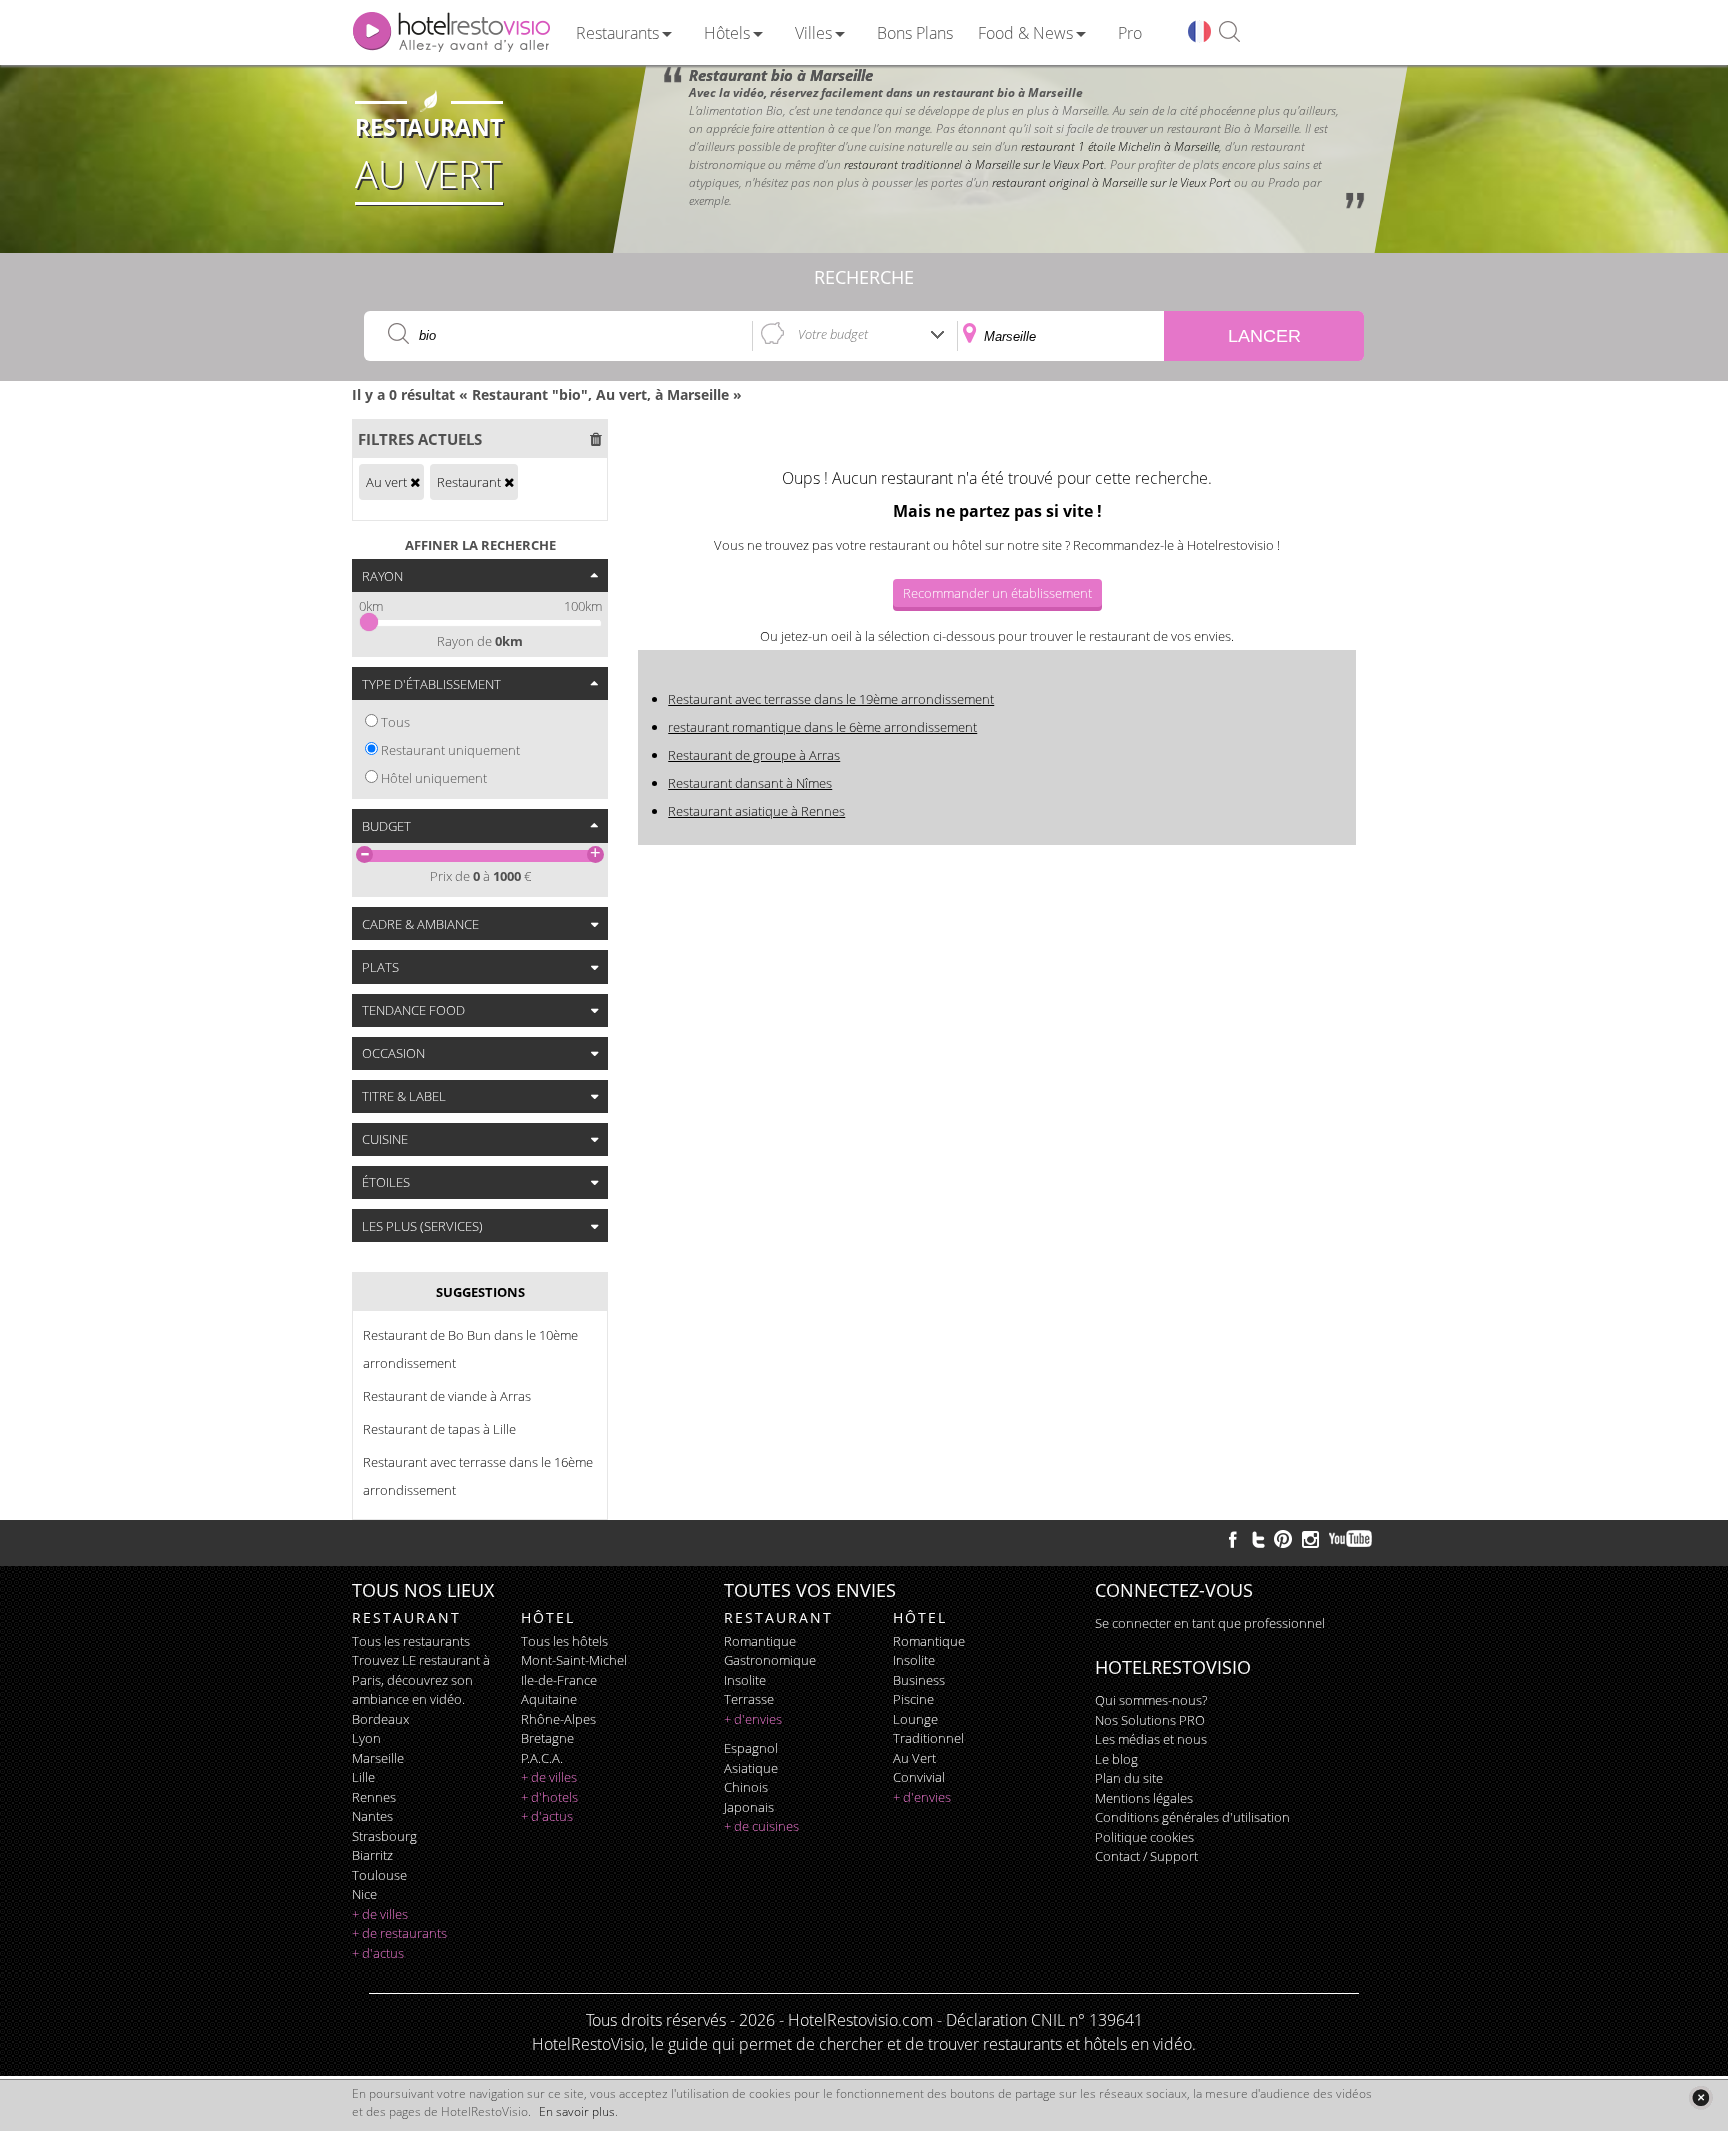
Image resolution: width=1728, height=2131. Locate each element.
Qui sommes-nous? (1151, 1700)
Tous (395, 722)
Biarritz (372, 1855)
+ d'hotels (549, 1797)
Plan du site (1129, 1778)
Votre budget (833, 334)
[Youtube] (1351, 1539)
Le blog (1116, 1759)
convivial (919, 1777)
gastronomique (770, 1660)
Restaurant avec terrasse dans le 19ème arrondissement (831, 699)
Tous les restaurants (411, 1641)
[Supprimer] (415, 482)
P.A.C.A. (542, 1758)
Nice (364, 1894)
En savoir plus (577, 2111)
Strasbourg (384, 1836)
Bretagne (547, 1738)
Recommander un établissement (997, 593)
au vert (914, 1758)
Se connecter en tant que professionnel (1210, 1623)
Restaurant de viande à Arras (447, 1396)
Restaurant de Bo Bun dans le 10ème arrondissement (470, 1349)
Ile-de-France (559, 1680)
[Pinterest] (1283, 1539)
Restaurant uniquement (450, 750)
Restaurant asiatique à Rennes (756, 811)
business (919, 1680)
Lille (363, 1777)
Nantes (372, 1816)
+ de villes (380, 1914)
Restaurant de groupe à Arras (754, 755)
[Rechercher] (1229, 32)
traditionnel (928, 1738)
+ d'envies (753, 1719)
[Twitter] (1258, 1539)
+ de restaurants (399, 1933)
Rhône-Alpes (558, 1719)
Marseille (378, 1758)
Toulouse (379, 1875)
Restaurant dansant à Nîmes (750, 783)
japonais (749, 1807)
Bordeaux (380, 1719)
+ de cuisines (761, 1826)
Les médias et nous (1151, 1739)
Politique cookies (1144, 1837)
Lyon (366, 1738)
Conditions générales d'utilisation (1192, 1817)
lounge (915, 1719)
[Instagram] (1310, 1542)
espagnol (751, 1748)
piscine (913, 1699)
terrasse (749, 1699)
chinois (746, 1787)
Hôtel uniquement (434, 778)
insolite (745, 1680)
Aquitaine (549, 1699)
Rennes (374, 1797)
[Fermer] (1700, 2097)
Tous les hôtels (564, 1641)
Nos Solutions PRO (1150, 1720)
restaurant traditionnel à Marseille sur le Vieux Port (974, 164)
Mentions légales (1144, 1798)
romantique (760, 1641)
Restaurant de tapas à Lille (439, 1429)
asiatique (751, 1768)
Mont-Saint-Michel (574, 1660)
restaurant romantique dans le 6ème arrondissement (822, 727)
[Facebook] (1233, 1539)
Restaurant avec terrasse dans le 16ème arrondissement (478, 1476)
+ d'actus (378, 1953)
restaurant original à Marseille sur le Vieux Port (1111, 182)
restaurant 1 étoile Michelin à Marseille (1120, 146)
